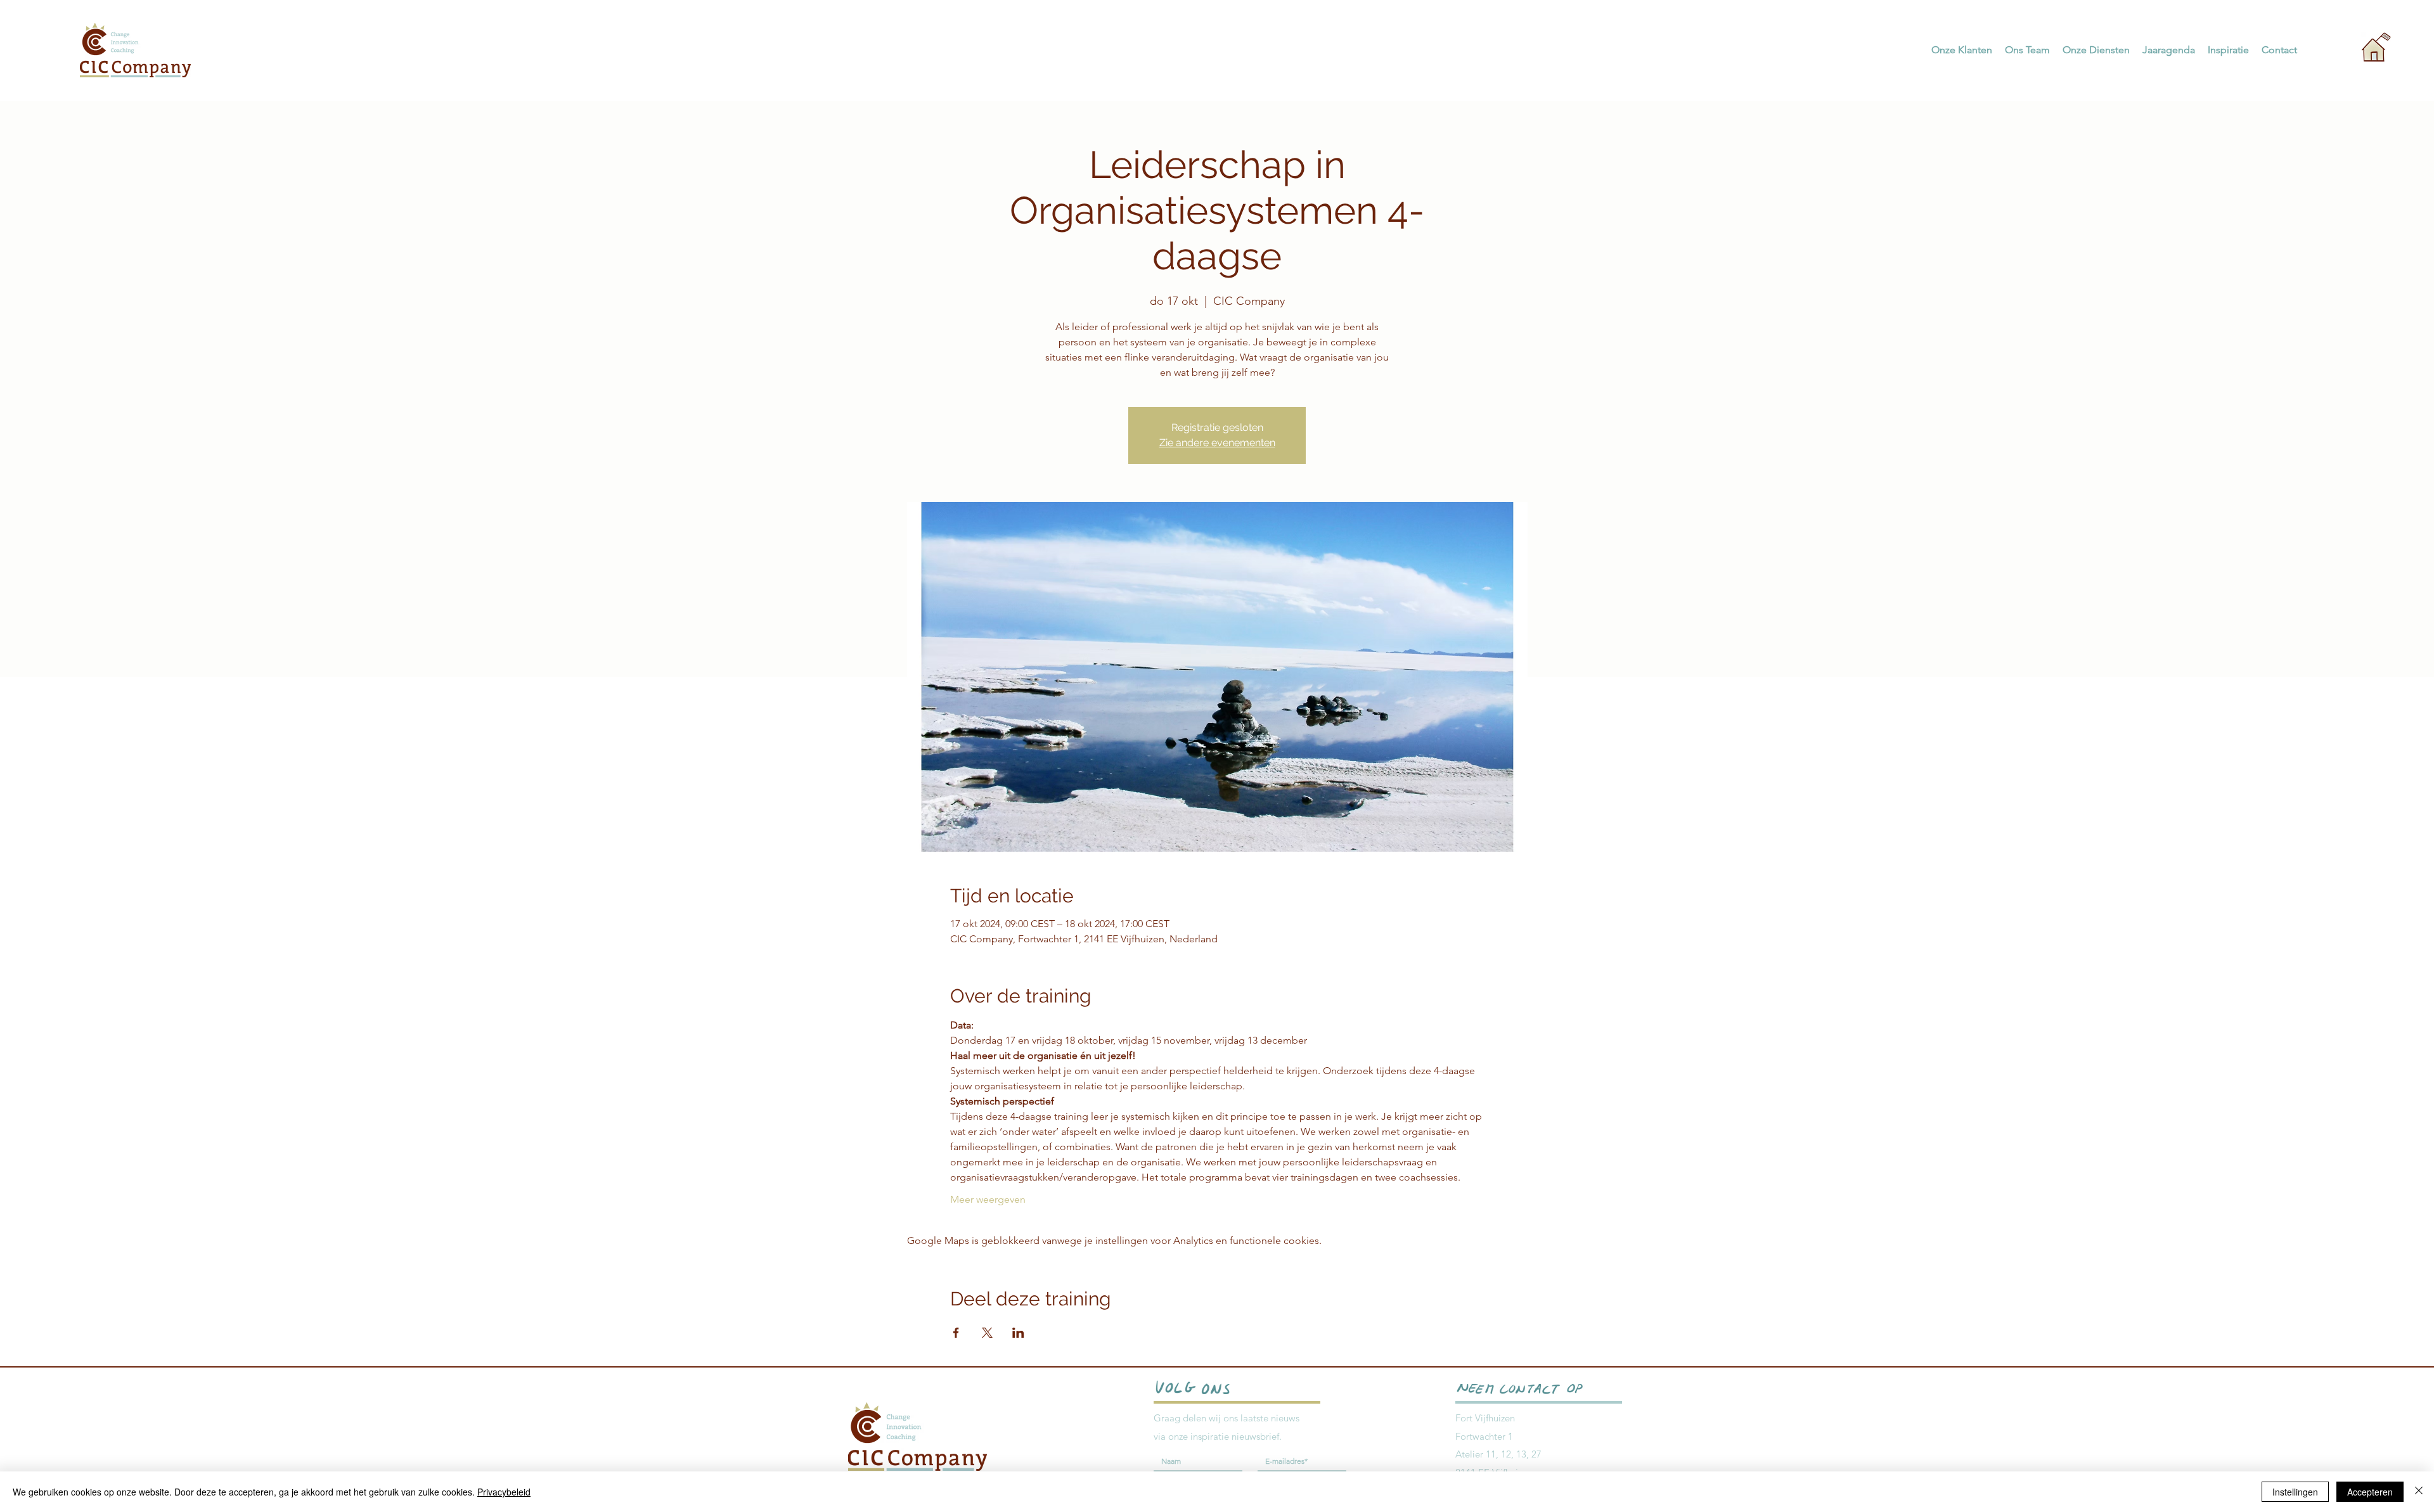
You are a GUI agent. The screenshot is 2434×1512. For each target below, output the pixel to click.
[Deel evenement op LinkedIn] (1018, 1333)
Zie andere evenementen (1217, 443)
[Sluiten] (2419, 1492)
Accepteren (2370, 1492)
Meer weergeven (988, 1199)
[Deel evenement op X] (987, 1333)
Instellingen (2295, 1492)
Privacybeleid (504, 1492)
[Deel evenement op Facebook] (956, 1333)
